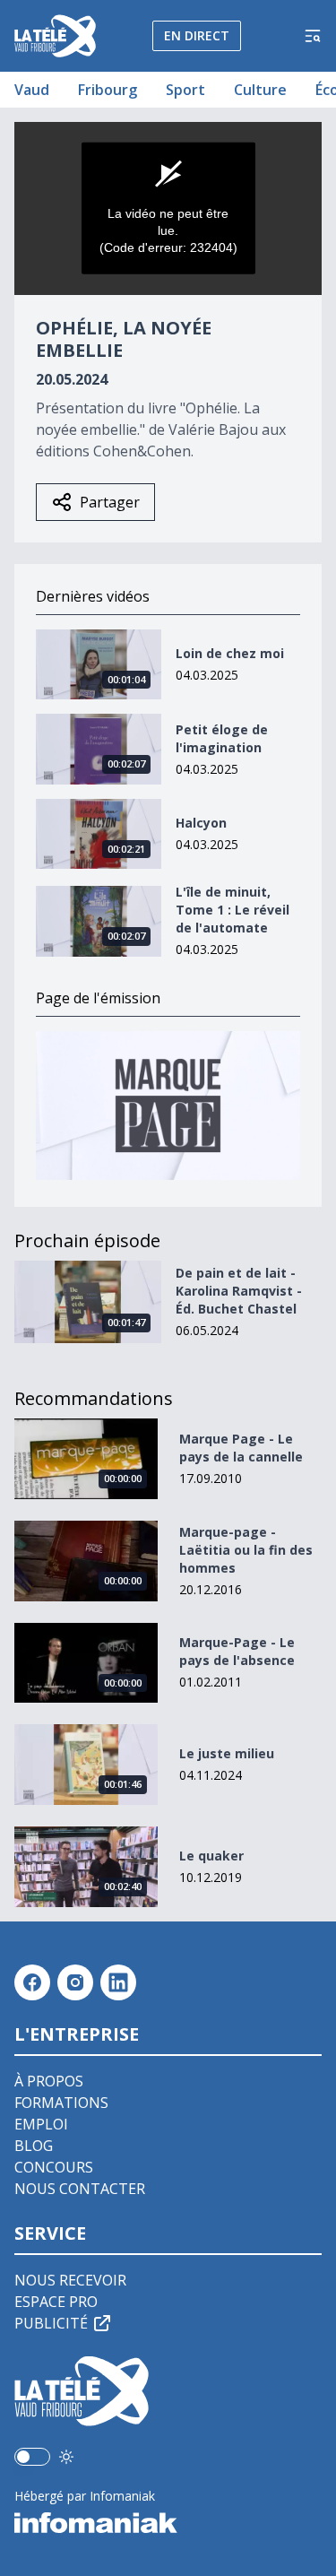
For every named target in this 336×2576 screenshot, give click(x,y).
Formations (61, 2103)
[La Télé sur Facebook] (32, 1982)
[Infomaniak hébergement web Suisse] (168, 2523)
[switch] (32, 2457)
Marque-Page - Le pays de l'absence (237, 1651)
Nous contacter (80, 2189)
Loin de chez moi (230, 653)
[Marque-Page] (168, 1106)
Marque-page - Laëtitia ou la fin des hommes (246, 1550)
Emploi (41, 2124)
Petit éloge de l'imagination (222, 738)
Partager (110, 502)
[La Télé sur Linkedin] (118, 1982)
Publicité (51, 2323)
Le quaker (211, 1856)
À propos (49, 2081)
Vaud (32, 90)
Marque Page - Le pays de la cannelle (241, 1448)
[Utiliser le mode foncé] (66, 2457)
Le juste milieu (227, 1753)
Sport (185, 90)
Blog (34, 2146)
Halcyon (201, 823)
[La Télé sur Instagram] (75, 1982)
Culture (260, 90)
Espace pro (56, 2302)
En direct (197, 35)
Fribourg (108, 90)
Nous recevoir (70, 2280)
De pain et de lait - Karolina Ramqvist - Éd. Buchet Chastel (239, 1291)
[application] (168, 208)
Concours (54, 2167)
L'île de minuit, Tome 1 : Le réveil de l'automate (233, 910)
